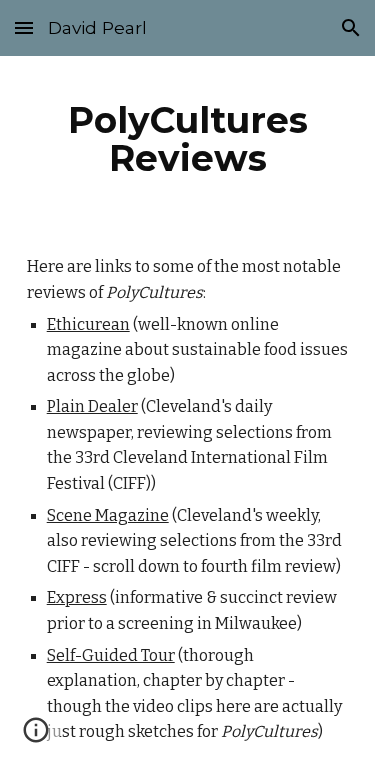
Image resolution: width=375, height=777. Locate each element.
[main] (188, 139)
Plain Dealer (92, 406)
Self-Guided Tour (111, 655)
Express (77, 597)
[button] (24, 27)
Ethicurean (88, 324)
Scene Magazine (108, 515)
